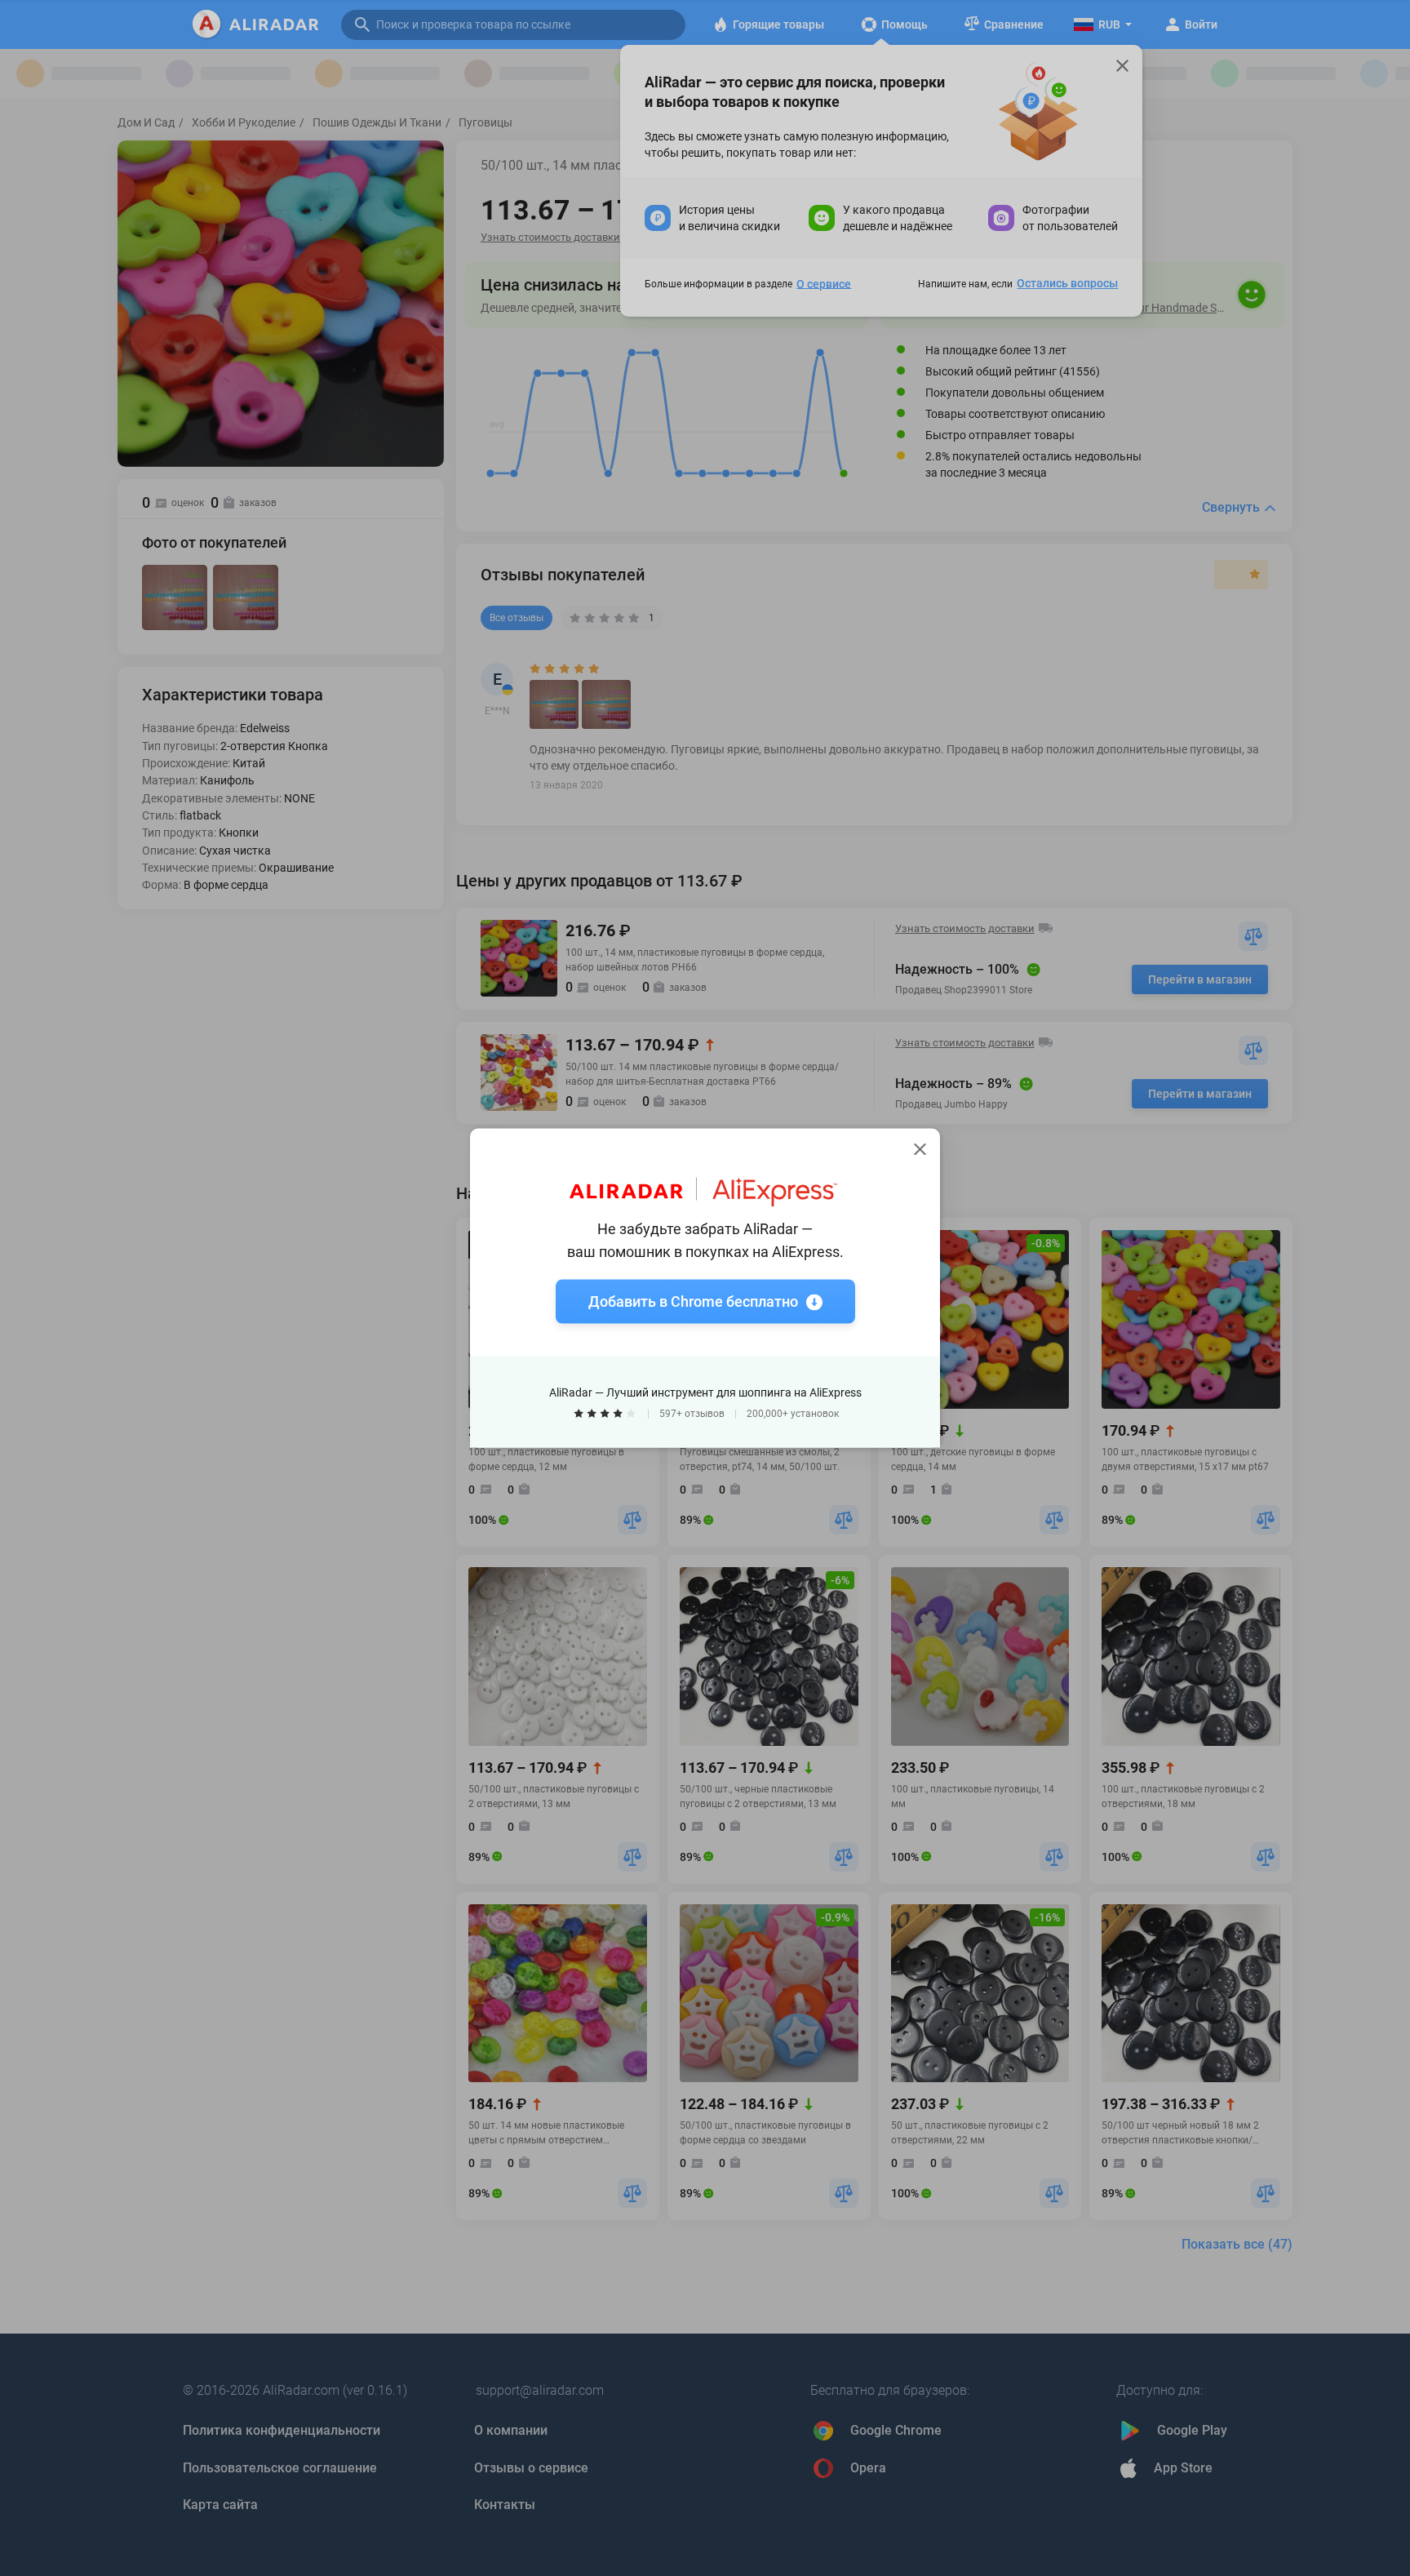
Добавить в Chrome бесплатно (693, 1301)
